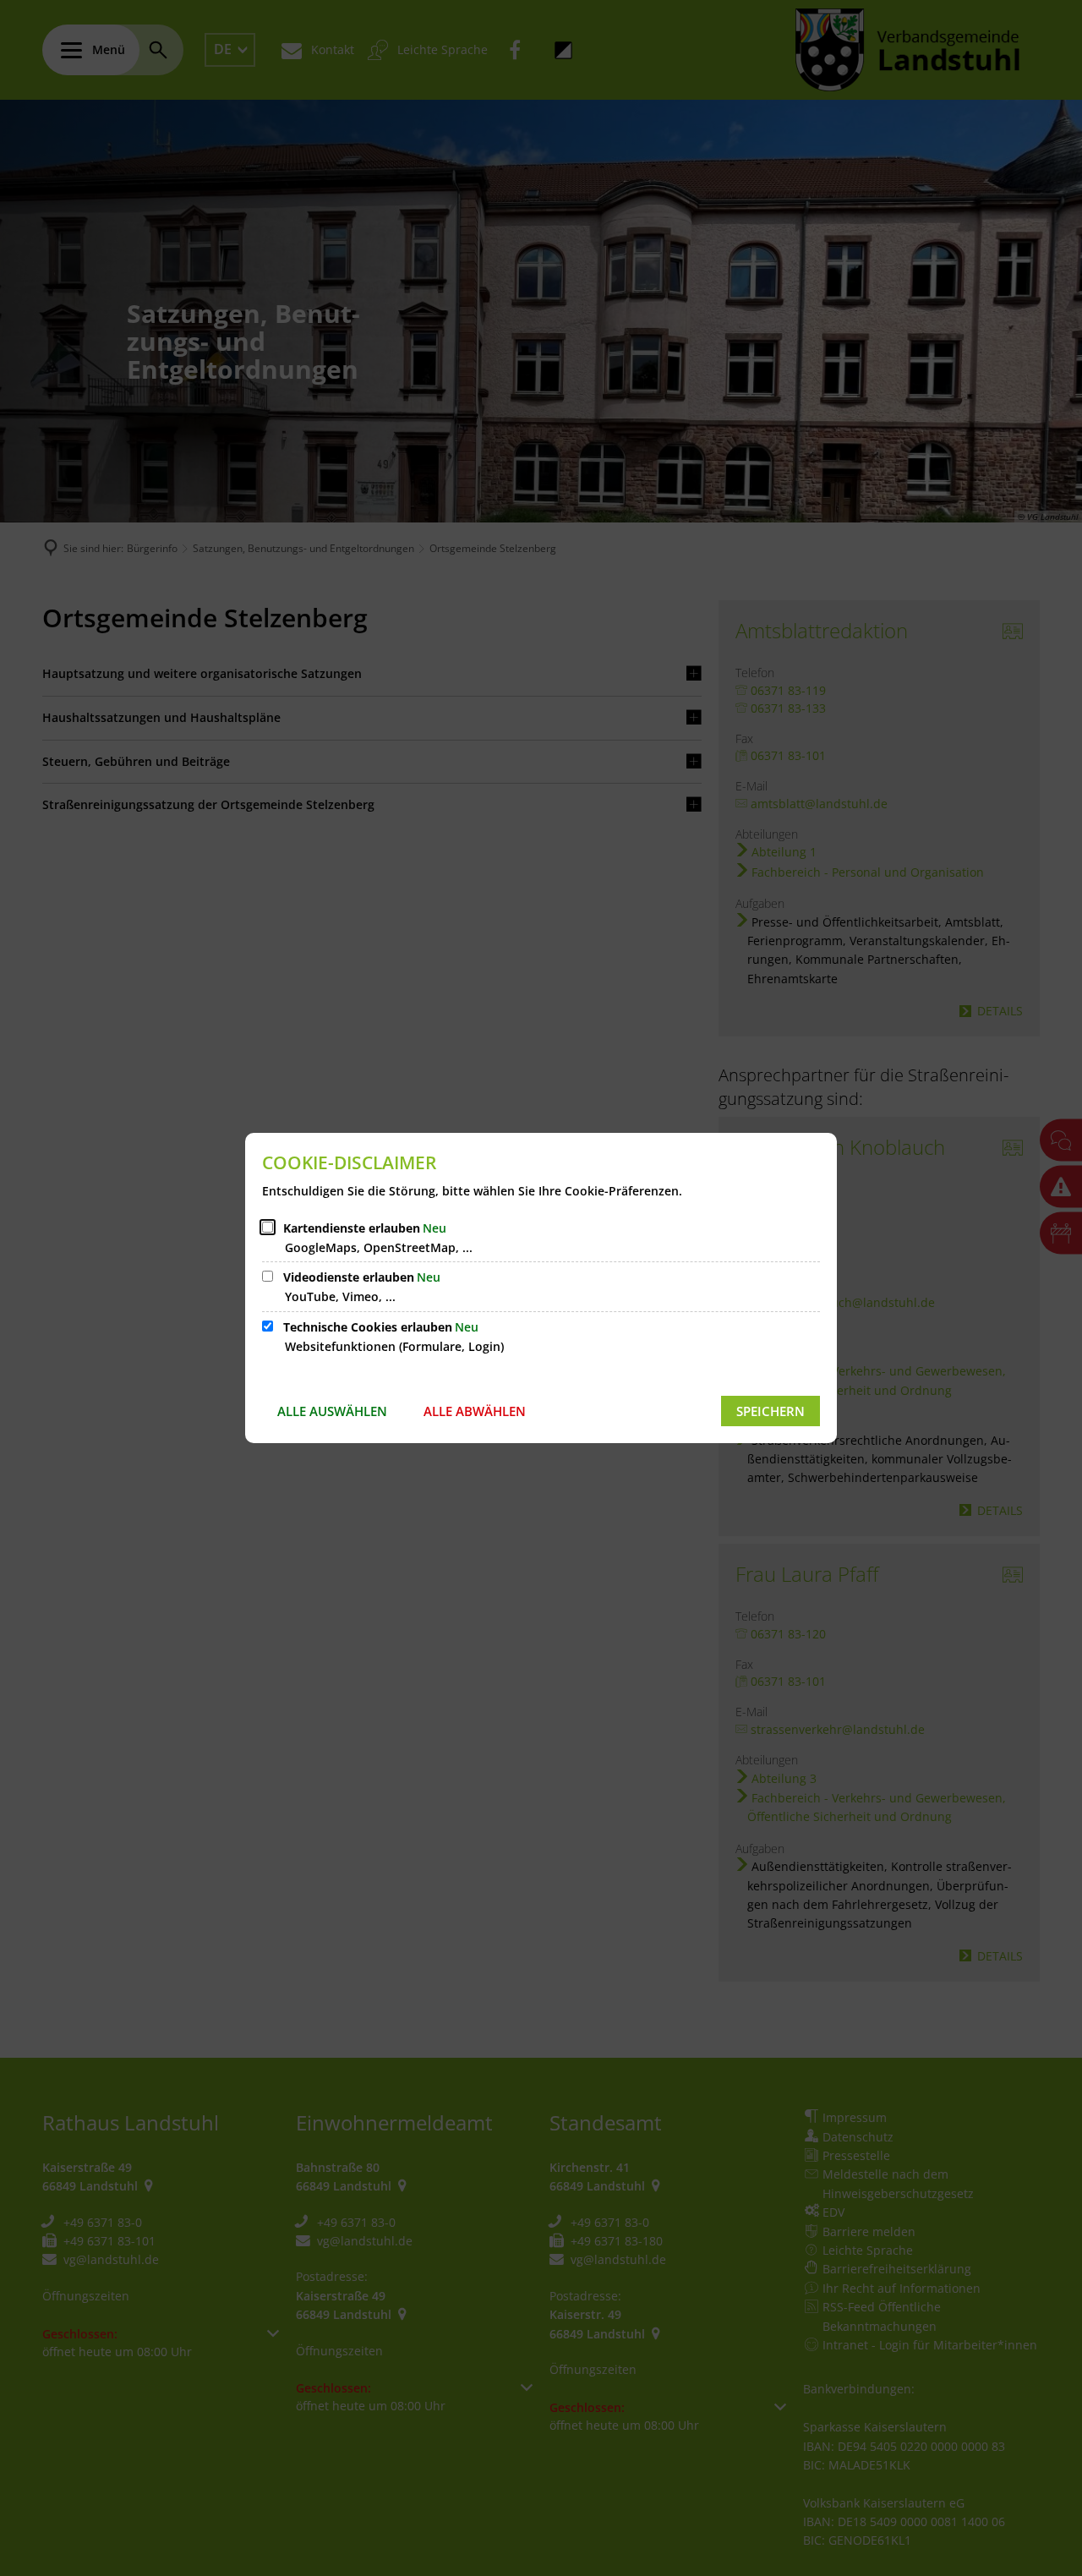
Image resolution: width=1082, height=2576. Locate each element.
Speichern (771, 1411)
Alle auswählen (332, 1411)
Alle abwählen (475, 1411)
